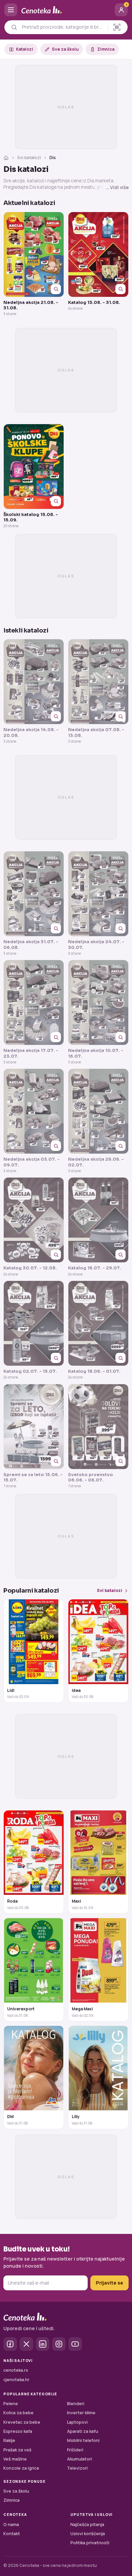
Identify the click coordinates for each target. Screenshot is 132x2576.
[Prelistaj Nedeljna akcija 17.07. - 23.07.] (34, 1002)
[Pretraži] (14, 27)
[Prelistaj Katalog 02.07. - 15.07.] (34, 1323)
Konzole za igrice (21, 2468)
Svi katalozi (29, 158)
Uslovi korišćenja (88, 2534)
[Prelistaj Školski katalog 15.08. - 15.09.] (34, 467)
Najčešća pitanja (87, 2525)
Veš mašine (15, 2459)
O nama (11, 2525)
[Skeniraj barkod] (117, 27)
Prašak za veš (17, 2450)
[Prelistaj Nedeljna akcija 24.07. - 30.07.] (98, 894)
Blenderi (76, 2404)
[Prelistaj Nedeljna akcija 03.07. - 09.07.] (34, 1111)
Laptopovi (77, 2422)
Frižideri (75, 2450)
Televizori (77, 2468)
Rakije (9, 2440)
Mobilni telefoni (83, 2440)
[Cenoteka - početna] (66, 10)
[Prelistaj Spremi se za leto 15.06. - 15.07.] (34, 1427)
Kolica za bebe (18, 2413)
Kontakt (12, 2534)
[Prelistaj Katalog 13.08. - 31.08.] (98, 254)
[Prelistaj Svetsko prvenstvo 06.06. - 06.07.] (98, 1427)
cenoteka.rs (16, 2370)
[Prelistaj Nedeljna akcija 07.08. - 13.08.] (98, 682)
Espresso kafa (18, 2431)
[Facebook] (10, 2344)
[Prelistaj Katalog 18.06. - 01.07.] (98, 1323)
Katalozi (25, 49)
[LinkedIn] (43, 2344)
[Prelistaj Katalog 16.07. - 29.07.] (98, 1220)
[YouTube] (75, 2344)
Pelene (11, 2404)
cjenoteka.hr (16, 2380)
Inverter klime (81, 2413)
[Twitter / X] (26, 2344)
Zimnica (106, 49)
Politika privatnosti (90, 2543)
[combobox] (63, 27)
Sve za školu (65, 49)
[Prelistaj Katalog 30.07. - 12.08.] (34, 1220)
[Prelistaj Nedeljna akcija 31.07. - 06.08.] (34, 894)
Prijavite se (109, 2283)
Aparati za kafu (83, 2431)
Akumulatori (80, 2459)
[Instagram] (59, 2344)
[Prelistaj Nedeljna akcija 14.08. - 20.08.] (34, 682)
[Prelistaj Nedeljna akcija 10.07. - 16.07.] (98, 1002)
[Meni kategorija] (11, 10)
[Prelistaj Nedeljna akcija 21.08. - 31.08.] (34, 254)
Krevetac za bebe (22, 2422)
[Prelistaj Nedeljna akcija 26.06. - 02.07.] (98, 1111)
